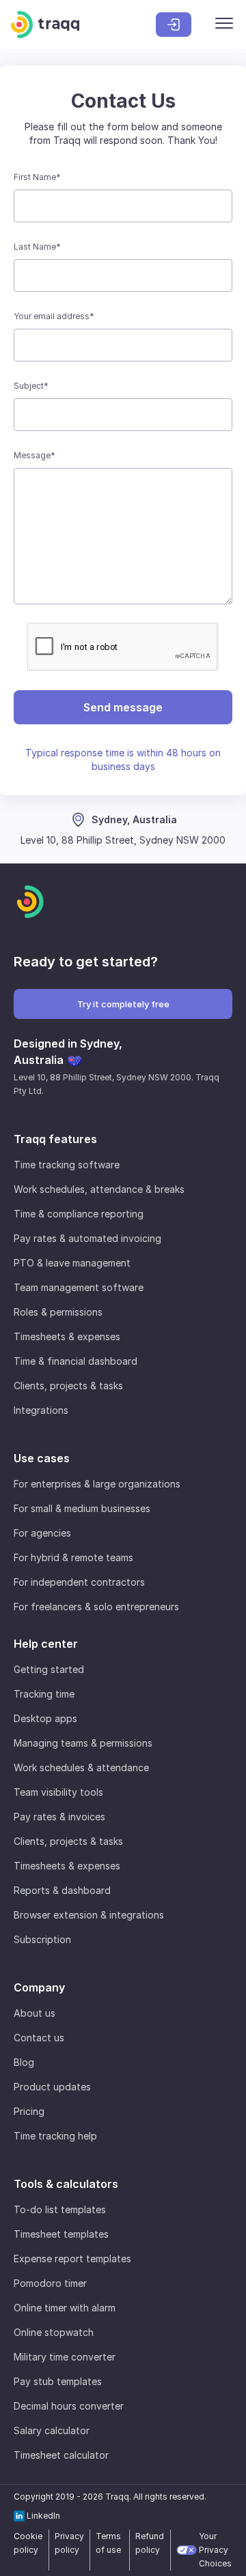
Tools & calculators (66, 2184)
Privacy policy (69, 2543)
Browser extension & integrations (89, 1915)
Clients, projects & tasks (68, 1386)
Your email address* (54, 316)
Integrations (41, 1410)
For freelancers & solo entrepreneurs (96, 1607)
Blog (24, 2062)
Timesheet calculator (61, 2455)
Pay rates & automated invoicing (87, 1238)
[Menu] (224, 25)
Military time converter (65, 2357)
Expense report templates (72, 2259)
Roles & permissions (58, 1312)
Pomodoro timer (50, 2283)
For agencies (42, 1533)
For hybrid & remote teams (73, 1557)
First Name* (37, 177)
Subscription (42, 1939)
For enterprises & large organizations (97, 1484)
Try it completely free (123, 1004)
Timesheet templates (61, 2234)
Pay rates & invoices (59, 1817)
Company (39, 1987)
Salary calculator (52, 2430)
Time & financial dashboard (76, 1361)
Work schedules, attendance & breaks (99, 1189)
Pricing (29, 2111)
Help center (46, 1644)
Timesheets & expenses (67, 1336)
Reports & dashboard (62, 1890)
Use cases (42, 1458)
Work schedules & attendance (81, 1767)
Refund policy (150, 2543)
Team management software (79, 1287)
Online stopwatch (54, 2332)
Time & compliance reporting (79, 1214)
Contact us (39, 2038)
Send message (123, 707)
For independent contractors (79, 1582)
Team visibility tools (58, 1792)
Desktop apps (45, 1718)
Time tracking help (55, 2136)
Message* (35, 455)
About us (35, 2013)
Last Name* (37, 247)
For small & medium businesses (82, 1508)
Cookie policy (28, 2543)
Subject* (31, 386)
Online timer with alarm (65, 2308)
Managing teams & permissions (83, 1743)
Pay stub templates (58, 2381)
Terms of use (108, 2543)
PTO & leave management (72, 1263)
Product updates (52, 2087)
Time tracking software (67, 1165)
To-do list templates (60, 2209)
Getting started (49, 1669)
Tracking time (44, 1694)
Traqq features (55, 1139)
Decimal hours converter (69, 2406)
